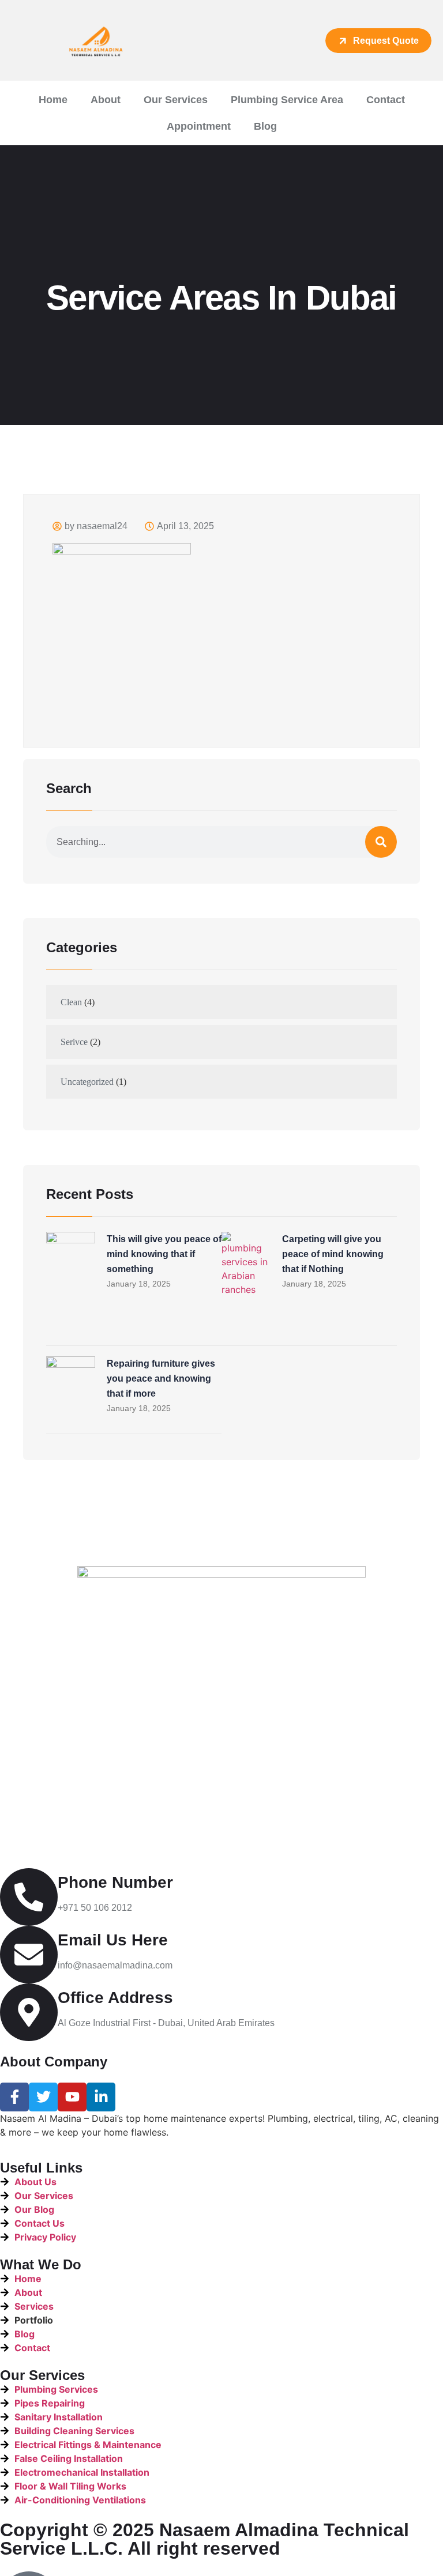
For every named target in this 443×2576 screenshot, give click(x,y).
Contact (386, 100)
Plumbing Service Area (287, 100)
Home (53, 100)
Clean (71, 1002)
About (106, 100)
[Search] (381, 842)
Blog (265, 126)
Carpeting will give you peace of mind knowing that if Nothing (333, 1254)
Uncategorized (87, 1082)
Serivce (74, 1042)
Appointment (199, 126)
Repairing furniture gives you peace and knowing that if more (161, 1378)
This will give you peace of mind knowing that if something (164, 1254)
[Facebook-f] (14, 2097)
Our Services (176, 100)
